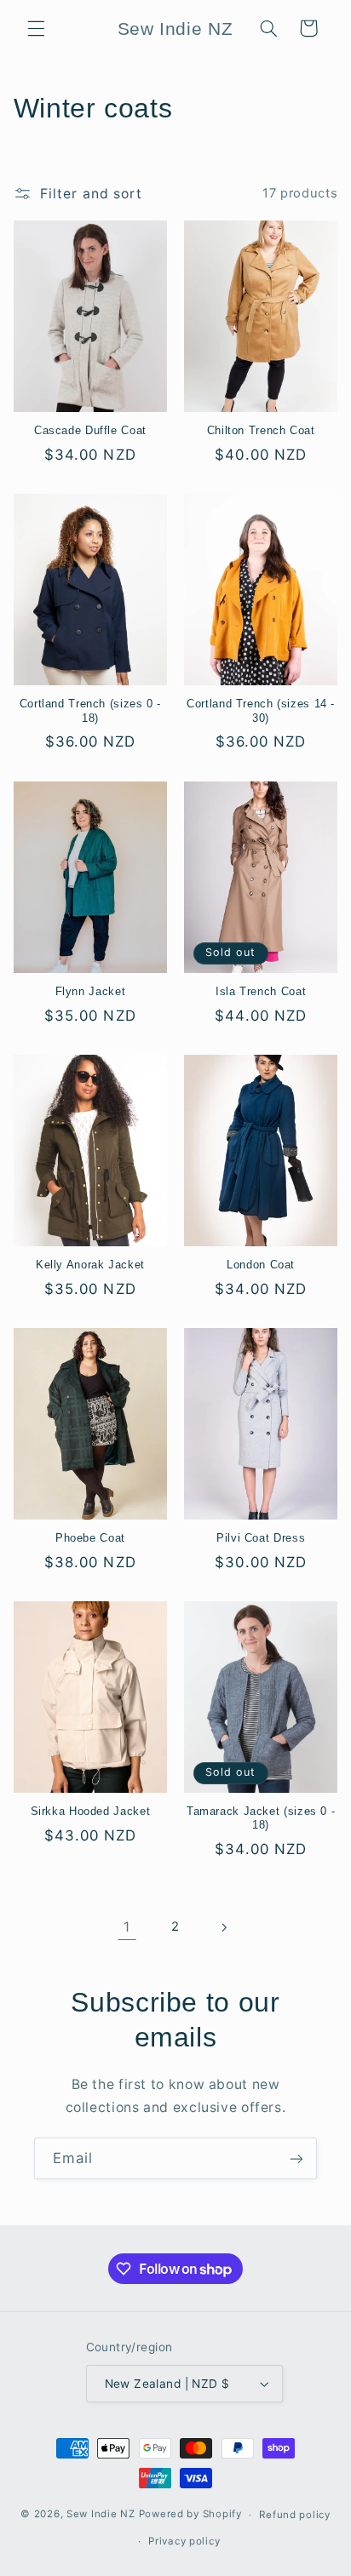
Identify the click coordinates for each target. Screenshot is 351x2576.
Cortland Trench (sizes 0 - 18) (90, 711)
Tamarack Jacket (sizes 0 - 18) (261, 1818)
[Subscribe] (296, 2158)
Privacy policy (184, 2541)
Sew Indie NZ (101, 2515)
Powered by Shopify (190, 2515)
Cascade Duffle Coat (90, 431)
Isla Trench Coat (261, 992)
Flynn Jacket (91, 992)
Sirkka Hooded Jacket (91, 1812)
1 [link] (127, 1927)
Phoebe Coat (90, 1538)
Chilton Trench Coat (261, 431)
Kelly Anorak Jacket (90, 1265)
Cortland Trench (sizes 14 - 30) (261, 711)
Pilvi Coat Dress (261, 1538)
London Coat (261, 1265)
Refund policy (295, 2515)
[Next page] (224, 1927)
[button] (36, 28)
